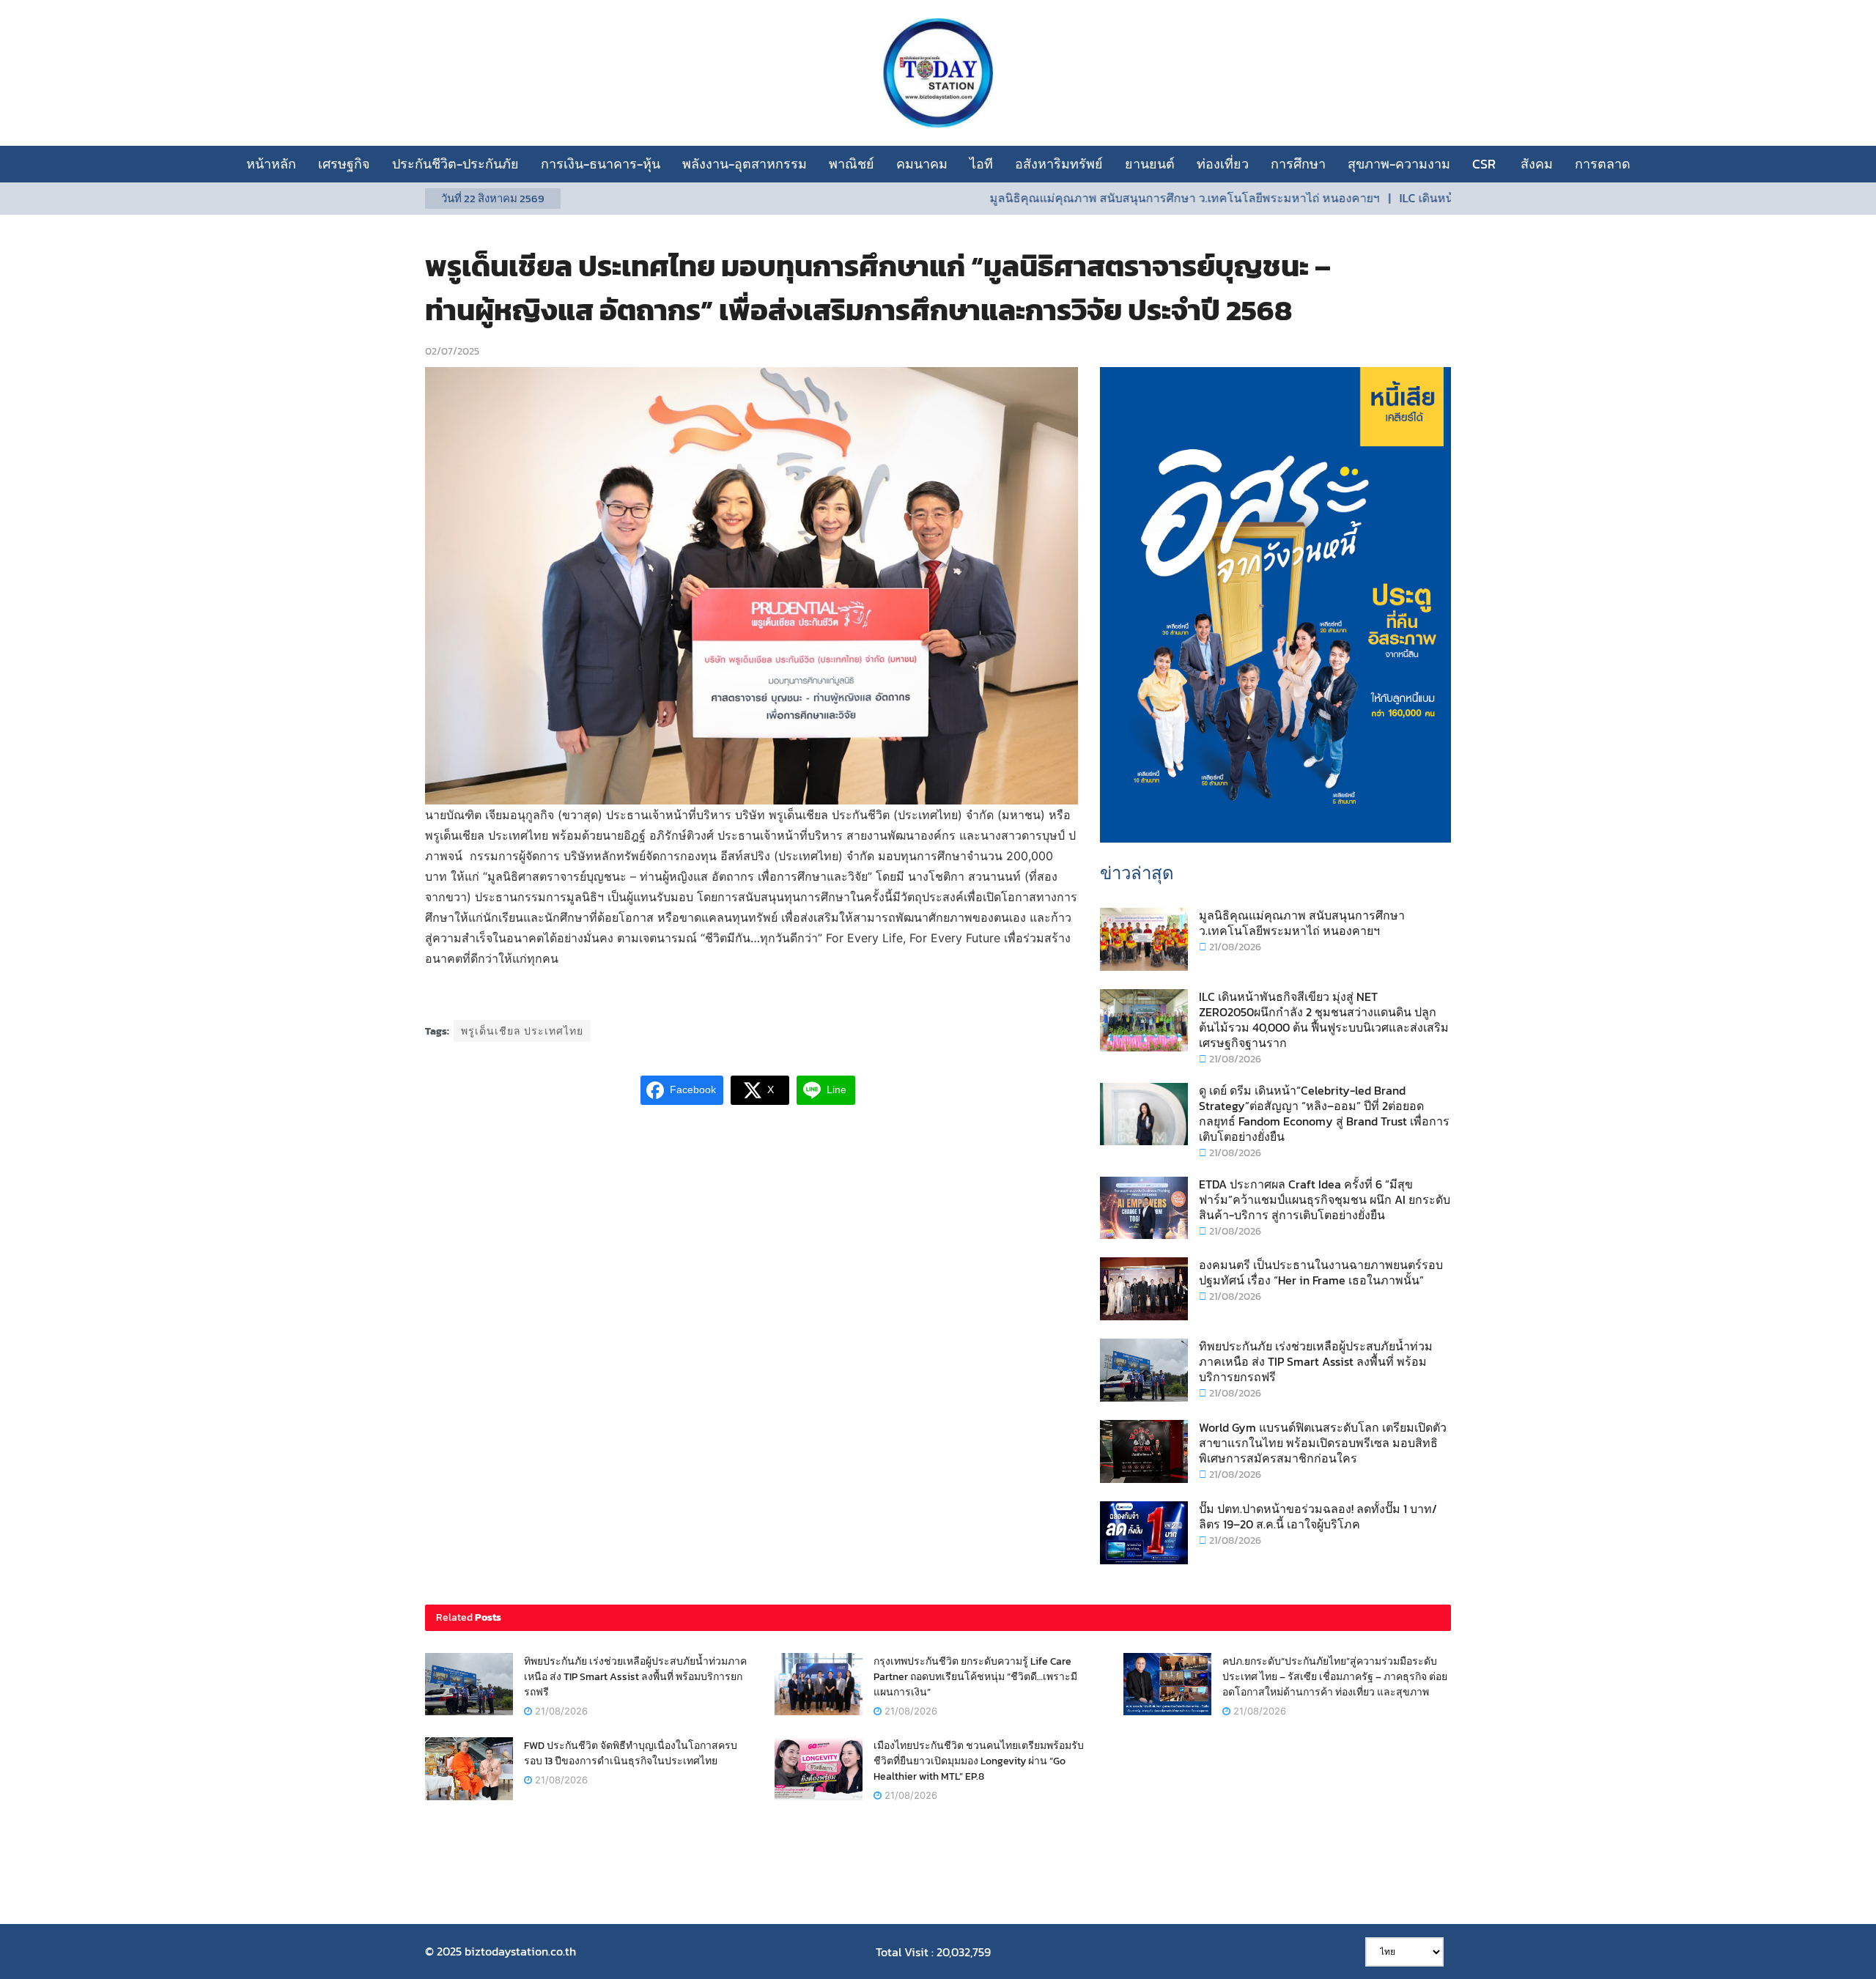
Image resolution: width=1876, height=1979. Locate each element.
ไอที (981, 164)
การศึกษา (1298, 164)
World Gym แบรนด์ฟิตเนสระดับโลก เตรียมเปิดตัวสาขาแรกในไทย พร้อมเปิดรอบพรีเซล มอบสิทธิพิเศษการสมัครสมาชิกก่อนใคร (1323, 1443)
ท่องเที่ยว (1223, 164)
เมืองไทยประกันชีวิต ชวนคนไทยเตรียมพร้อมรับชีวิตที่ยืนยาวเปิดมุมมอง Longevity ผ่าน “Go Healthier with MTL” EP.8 (979, 1761)
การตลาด (1603, 164)
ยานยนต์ (1150, 164)
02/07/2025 (452, 351)
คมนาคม (922, 164)
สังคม (1537, 164)
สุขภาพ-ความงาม (1399, 164)
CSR (1485, 164)
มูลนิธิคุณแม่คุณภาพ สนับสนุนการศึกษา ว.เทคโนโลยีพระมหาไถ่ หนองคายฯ (1113, 198)
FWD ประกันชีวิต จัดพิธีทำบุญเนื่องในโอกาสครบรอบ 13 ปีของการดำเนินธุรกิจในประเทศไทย (631, 1753)
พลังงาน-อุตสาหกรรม (745, 164)
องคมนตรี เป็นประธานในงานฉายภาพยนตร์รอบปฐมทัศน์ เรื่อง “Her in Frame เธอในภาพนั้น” (1321, 1272)
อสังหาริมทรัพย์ (1059, 164)
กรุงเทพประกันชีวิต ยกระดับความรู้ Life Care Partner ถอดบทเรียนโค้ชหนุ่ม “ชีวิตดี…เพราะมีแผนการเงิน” (975, 1677)
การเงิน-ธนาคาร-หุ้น (601, 164)
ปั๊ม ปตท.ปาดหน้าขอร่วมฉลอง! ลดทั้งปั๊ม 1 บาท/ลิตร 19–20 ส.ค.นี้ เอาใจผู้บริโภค (1318, 1516)
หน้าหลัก (271, 164)
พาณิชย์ (852, 164)
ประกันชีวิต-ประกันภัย (455, 164)
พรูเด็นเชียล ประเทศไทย (522, 1031)
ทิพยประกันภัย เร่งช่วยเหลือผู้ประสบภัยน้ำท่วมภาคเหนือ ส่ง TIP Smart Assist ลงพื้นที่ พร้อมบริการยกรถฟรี (1316, 1361)
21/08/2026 (1234, 947)
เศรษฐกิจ (344, 164)
